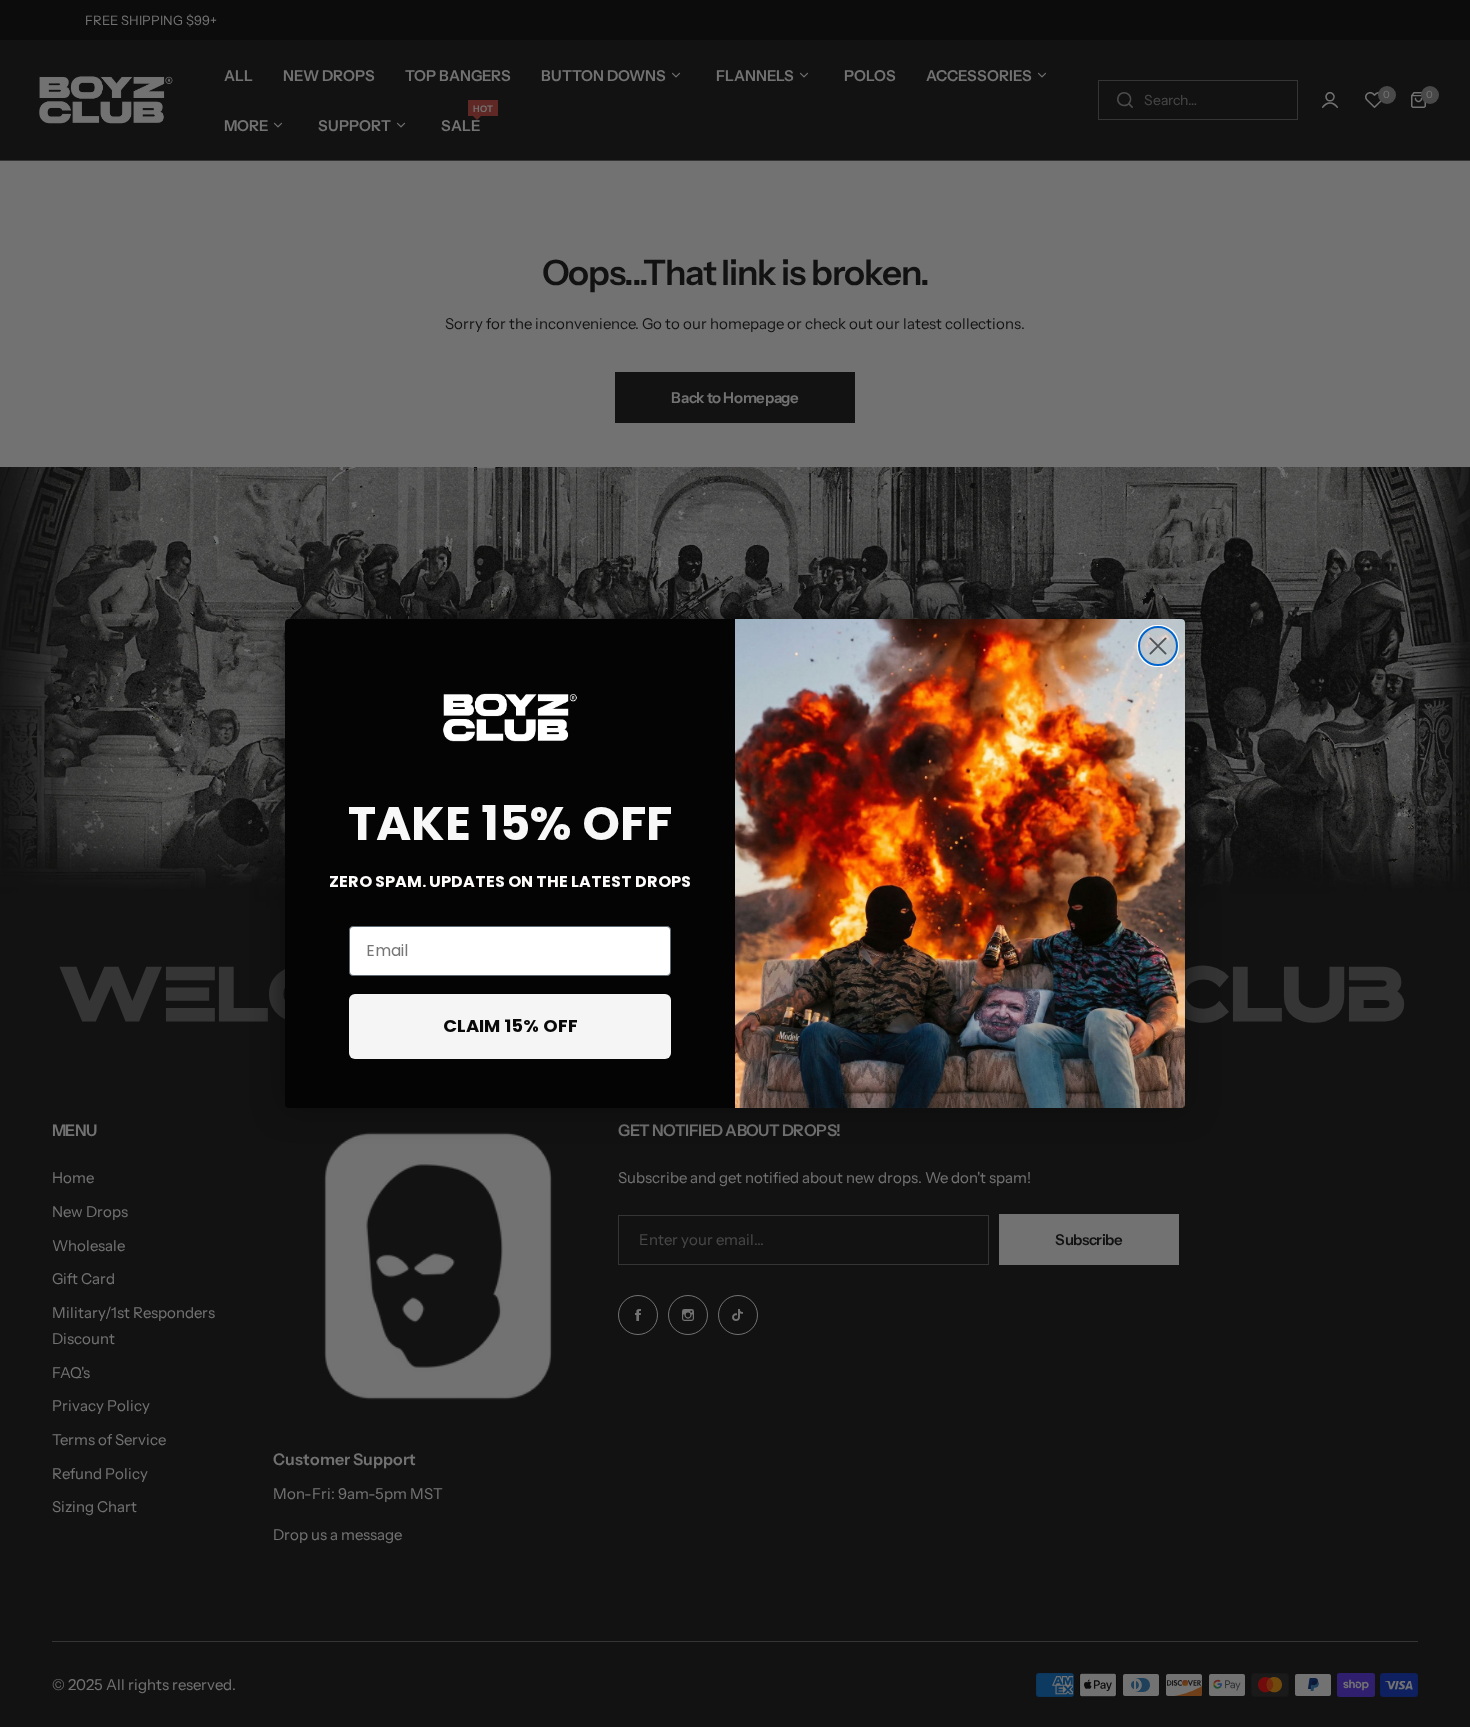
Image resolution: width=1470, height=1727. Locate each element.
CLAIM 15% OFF (510, 1025)
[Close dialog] (1158, 646)
